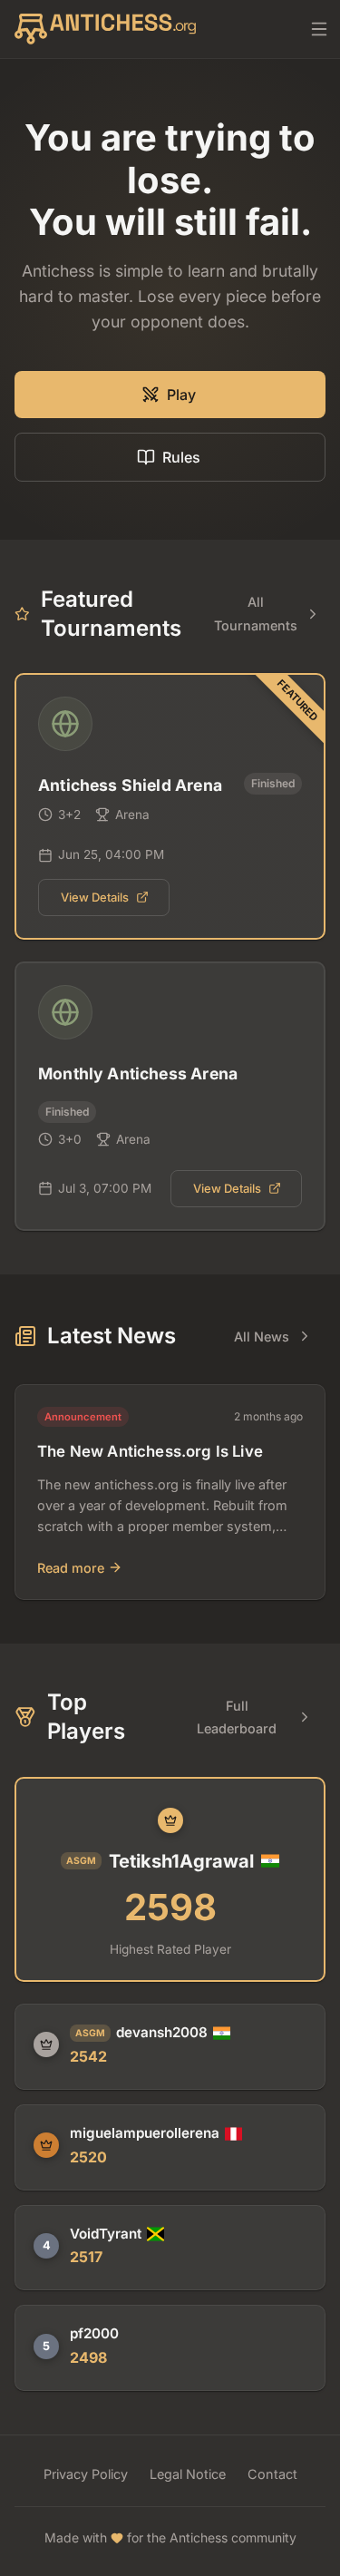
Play (181, 395)
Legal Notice (188, 2474)
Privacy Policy (86, 2474)
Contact (272, 2474)
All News (262, 1337)
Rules (181, 457)
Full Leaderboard (237, 1717)
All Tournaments (256, 613)
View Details (95, 897)
